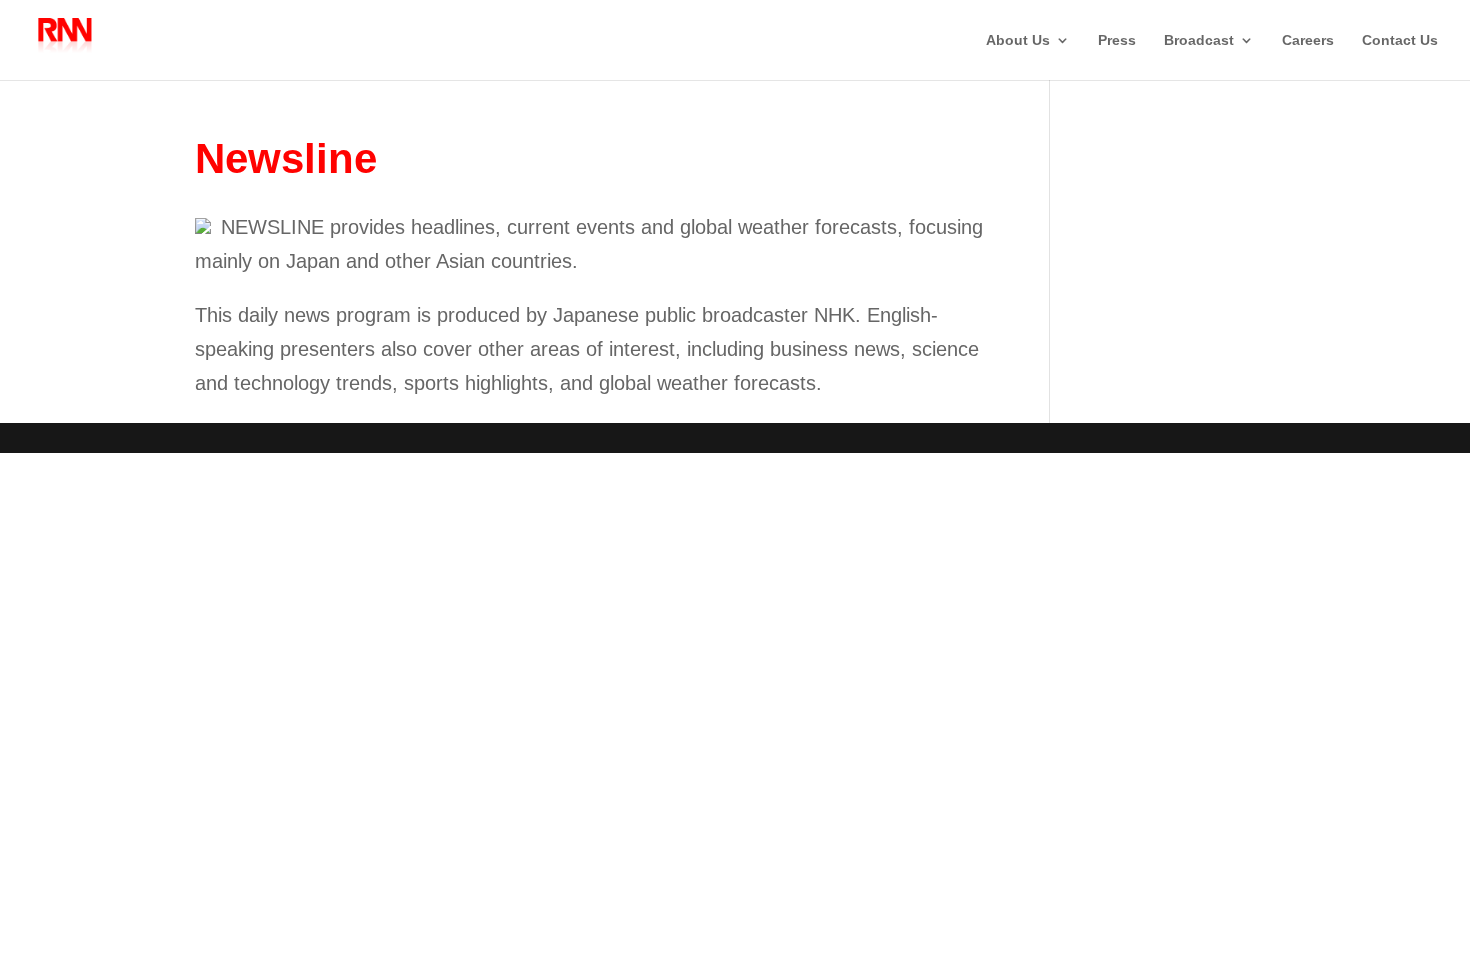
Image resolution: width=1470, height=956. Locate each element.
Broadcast (1199, 40)
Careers (1308, 40)
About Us (1018, 40)
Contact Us (1400, 40)
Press (1117, 40)
